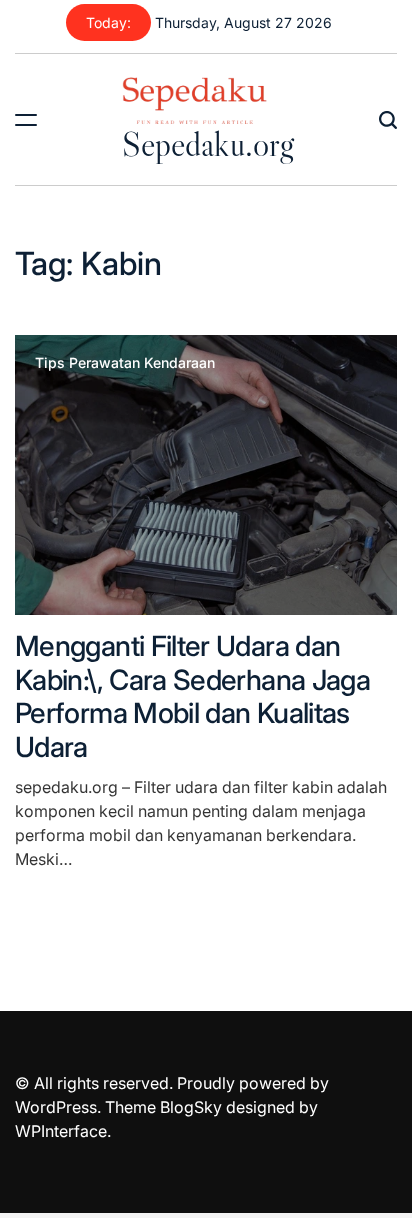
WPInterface (61, 1131)
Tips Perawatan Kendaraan (125, 363)
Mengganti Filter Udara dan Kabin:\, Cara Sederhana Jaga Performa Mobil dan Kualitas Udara (192, 696)
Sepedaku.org (208, 144)
